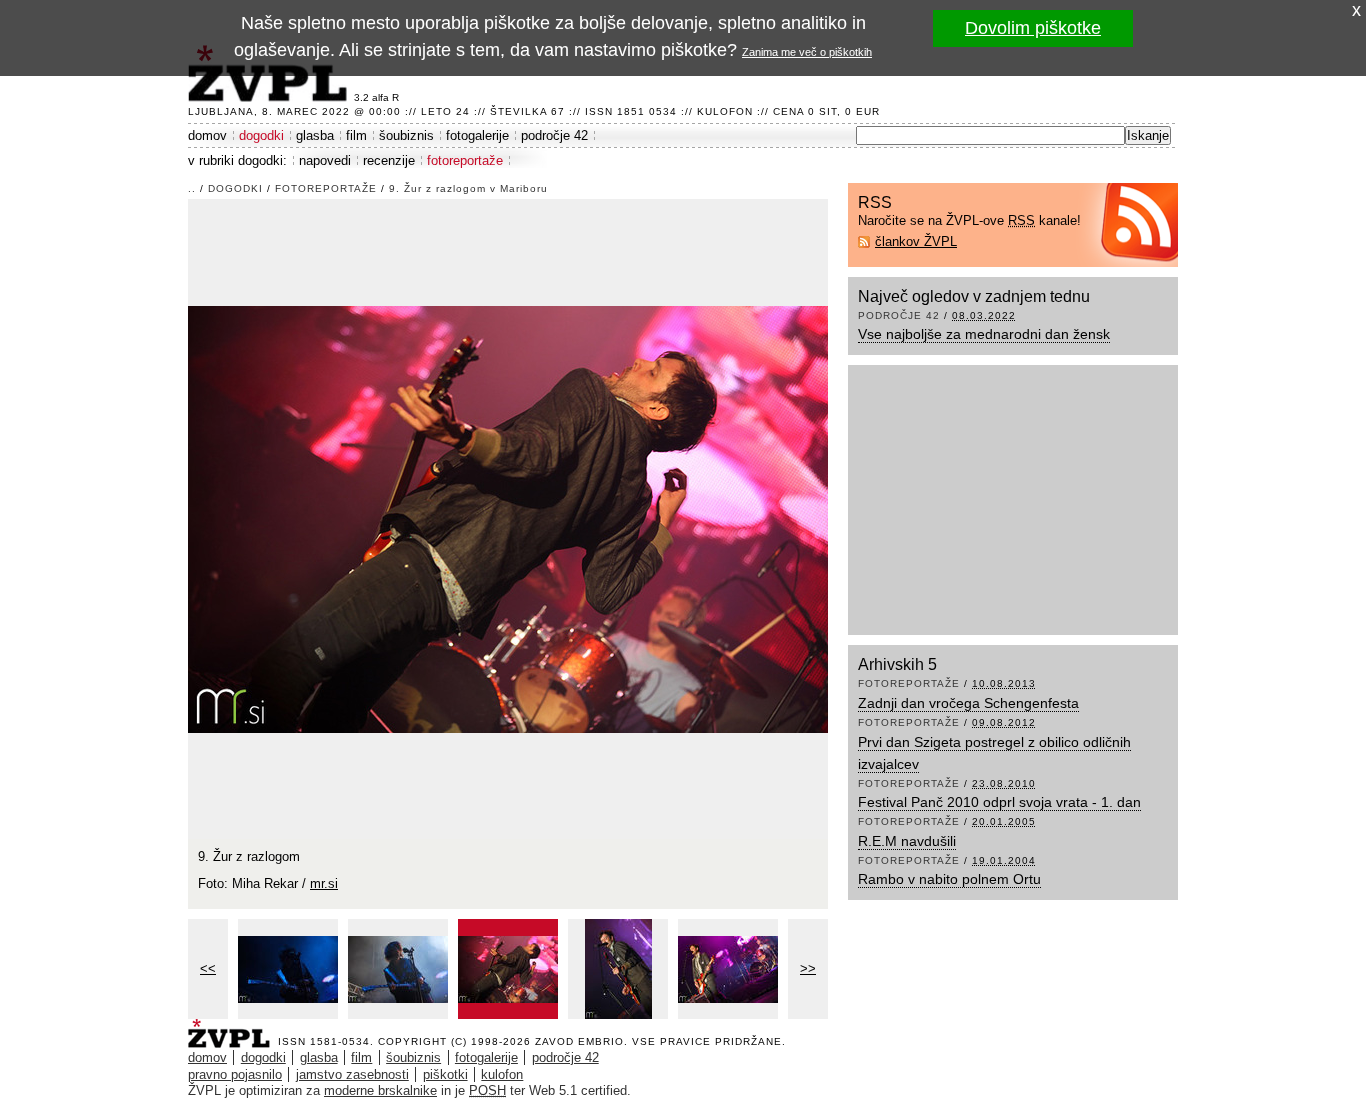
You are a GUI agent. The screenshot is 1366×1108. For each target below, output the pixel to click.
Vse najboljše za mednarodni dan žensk (984, 334)
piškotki (445, 1074)
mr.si (324, 883)
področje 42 (554, 135)
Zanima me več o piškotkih (807, 52)
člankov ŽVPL (916, 241)
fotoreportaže (465, 160)
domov (207, 135)
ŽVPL (233, 1027)
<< (208, 968)
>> (808, 968)
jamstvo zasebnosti (352, 1074)
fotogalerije (477, 135)
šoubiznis (406, 135)
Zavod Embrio (579, 1041)
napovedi (325, 160)
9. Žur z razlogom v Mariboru (468, 188)
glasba (315, 135)
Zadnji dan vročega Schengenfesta (968, 703)
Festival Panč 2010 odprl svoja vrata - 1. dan (999, 802)
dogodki (261, 135)
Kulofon (725, 111)
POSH (487, 1090)
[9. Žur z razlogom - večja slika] (288, 969)
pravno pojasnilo (235, 1074)
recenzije (389, 160)
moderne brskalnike (380, 1090)
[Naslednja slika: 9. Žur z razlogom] (508, 517)
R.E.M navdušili (907, 841)
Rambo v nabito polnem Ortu (949, 879)
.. (192, 188)
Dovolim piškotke (1033, 28)
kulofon (502, 1074)
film (356, 135)
